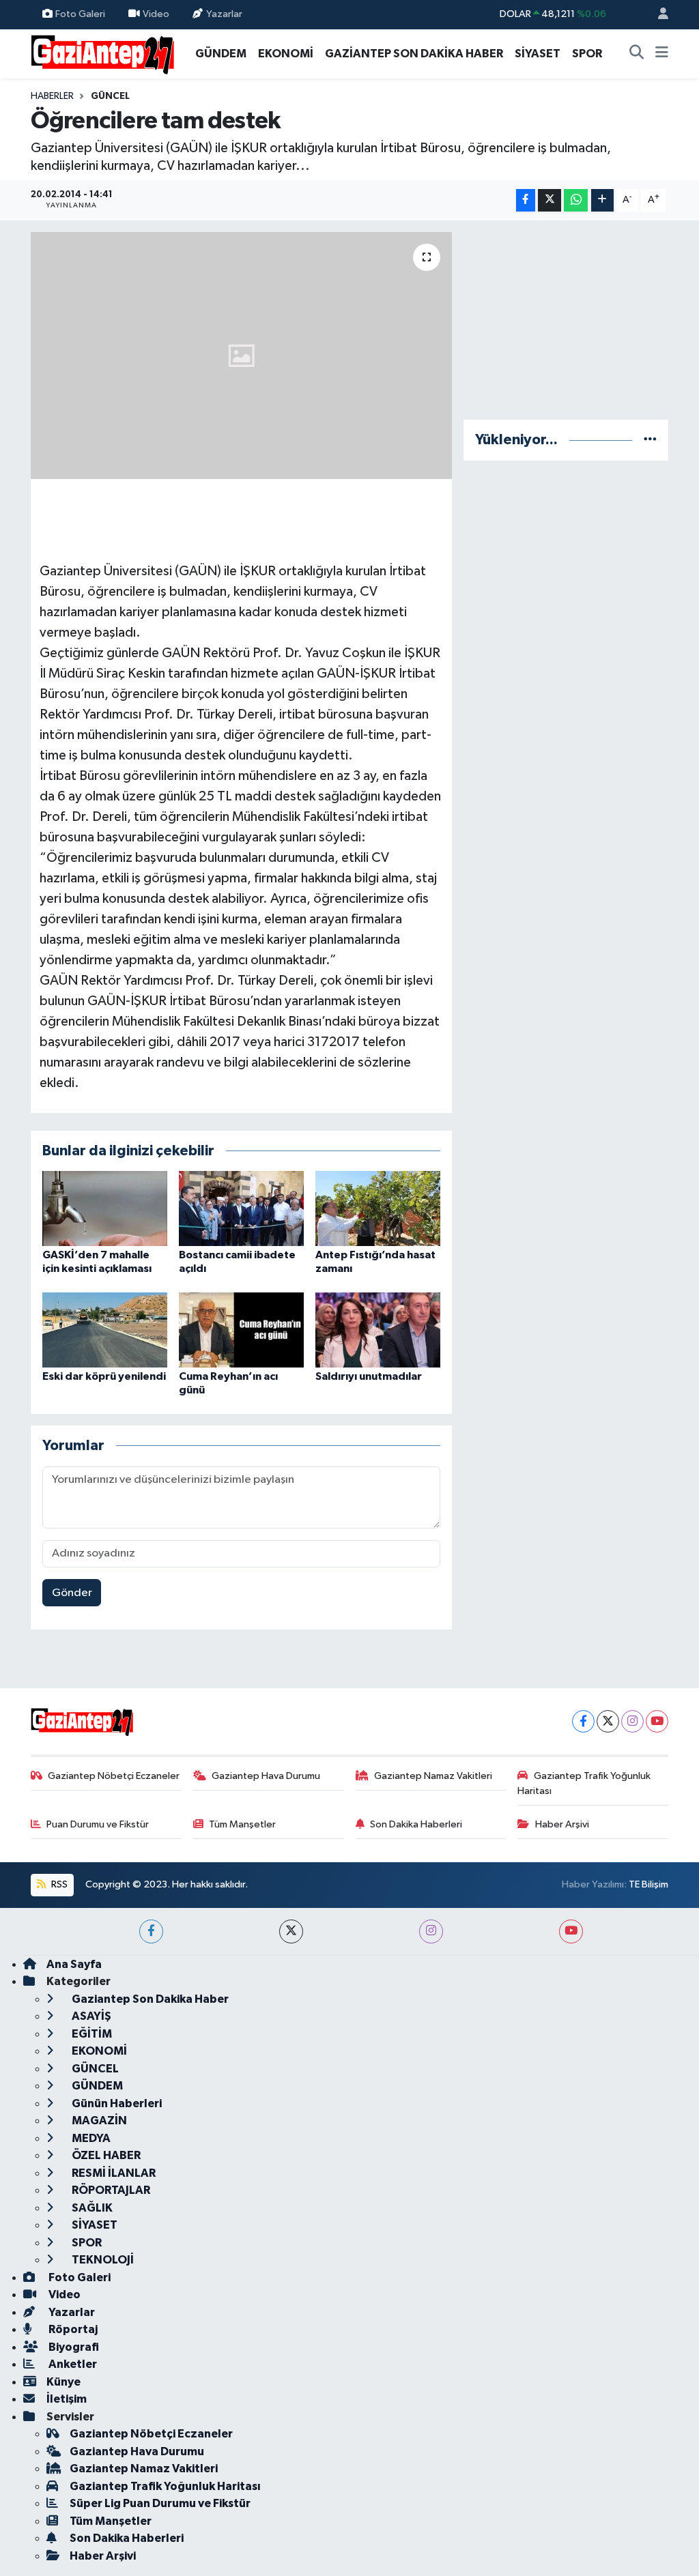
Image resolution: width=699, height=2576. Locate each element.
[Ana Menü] (662, 54)
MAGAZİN (98, 2121)
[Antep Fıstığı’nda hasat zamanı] (378, 1208)
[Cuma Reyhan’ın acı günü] (241, 1330)
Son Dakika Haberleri (416, 1824)
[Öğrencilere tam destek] (241, 356)
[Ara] (637, 54)
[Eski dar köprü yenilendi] (105, 1330)
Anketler (72, 2364)
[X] (608, 1721)
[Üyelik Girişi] (657, 15)
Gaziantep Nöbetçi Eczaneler (114, 1776)
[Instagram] (632, 1721)
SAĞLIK (91, 2208)
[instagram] (431, 1931)
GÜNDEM (221, 54)
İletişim (67, 2399)
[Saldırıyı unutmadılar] (378, 1330)
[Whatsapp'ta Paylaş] (576, 200)
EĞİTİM (91, 2034)
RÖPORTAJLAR (110, 2190)
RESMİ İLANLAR (113, 2173)
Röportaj (72, 2329)
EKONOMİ (286, 54)
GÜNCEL (110, 96)
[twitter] (291, 1931)
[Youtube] (657, 1721)
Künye (63, 2382)
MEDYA (90, 2138)
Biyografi (73, 2347)
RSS (58, 1884)
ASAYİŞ (90, 2016)
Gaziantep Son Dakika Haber (149, 1999)
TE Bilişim (648, 1884)
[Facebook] (583, 1721)
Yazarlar (224, 14)
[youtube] (571, 1931)
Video (156, 14)
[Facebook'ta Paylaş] (526, 200)
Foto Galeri (80, 14)
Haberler (52, 96)
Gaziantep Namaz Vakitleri (433, 1776)
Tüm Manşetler (242, 1824)
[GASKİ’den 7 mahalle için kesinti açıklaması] (105, 1208)
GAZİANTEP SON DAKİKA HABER (414, 54)
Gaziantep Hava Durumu (266, 1776)
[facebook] (151, 1931)
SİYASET (538, 54)
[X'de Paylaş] (550, 200)
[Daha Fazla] (602, 200)
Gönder (72, 1593)
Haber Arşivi (562, 1824)
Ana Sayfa (74, 1964)
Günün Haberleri (116, 2103)
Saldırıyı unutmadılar (369, 1376)
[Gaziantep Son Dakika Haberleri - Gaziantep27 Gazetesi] (102, 53)
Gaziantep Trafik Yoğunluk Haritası (584, 1783)
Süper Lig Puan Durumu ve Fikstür (160, 2503)
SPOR (587, 54)
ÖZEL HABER (105, 2155)
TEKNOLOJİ (102, 2260)
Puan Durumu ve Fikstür (98, 1824)
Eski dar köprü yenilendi (104, 1376)
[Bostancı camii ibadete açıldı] (241, 1208)
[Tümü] (650, 440)
